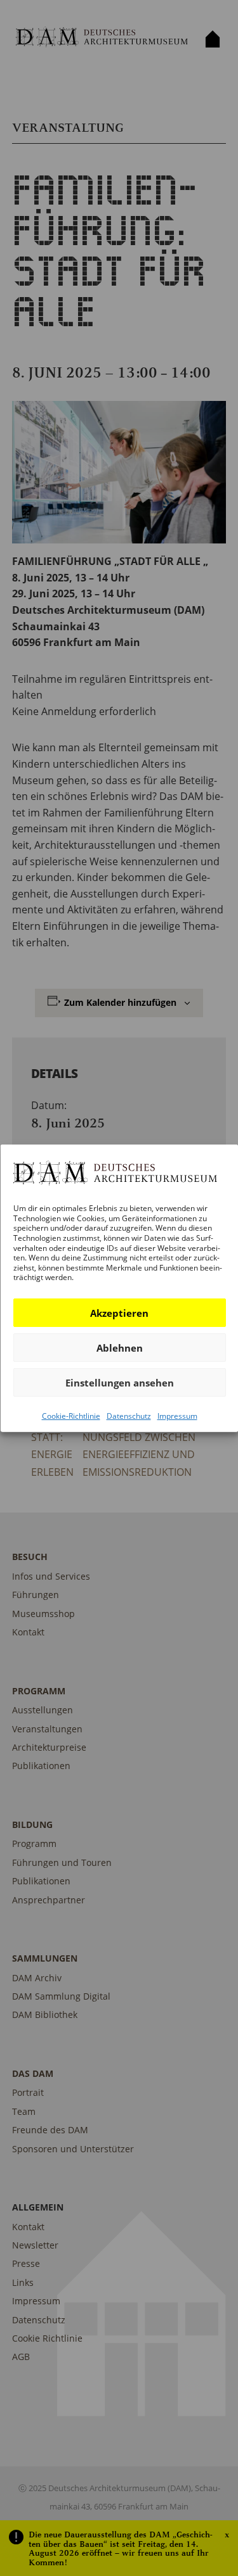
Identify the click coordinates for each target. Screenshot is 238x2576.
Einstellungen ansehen (119, 1382)
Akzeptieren (119, 1312)
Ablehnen (119, 1347)
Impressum (177, 1416)
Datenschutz (128, 1416)
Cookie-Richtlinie (70, 1416)
